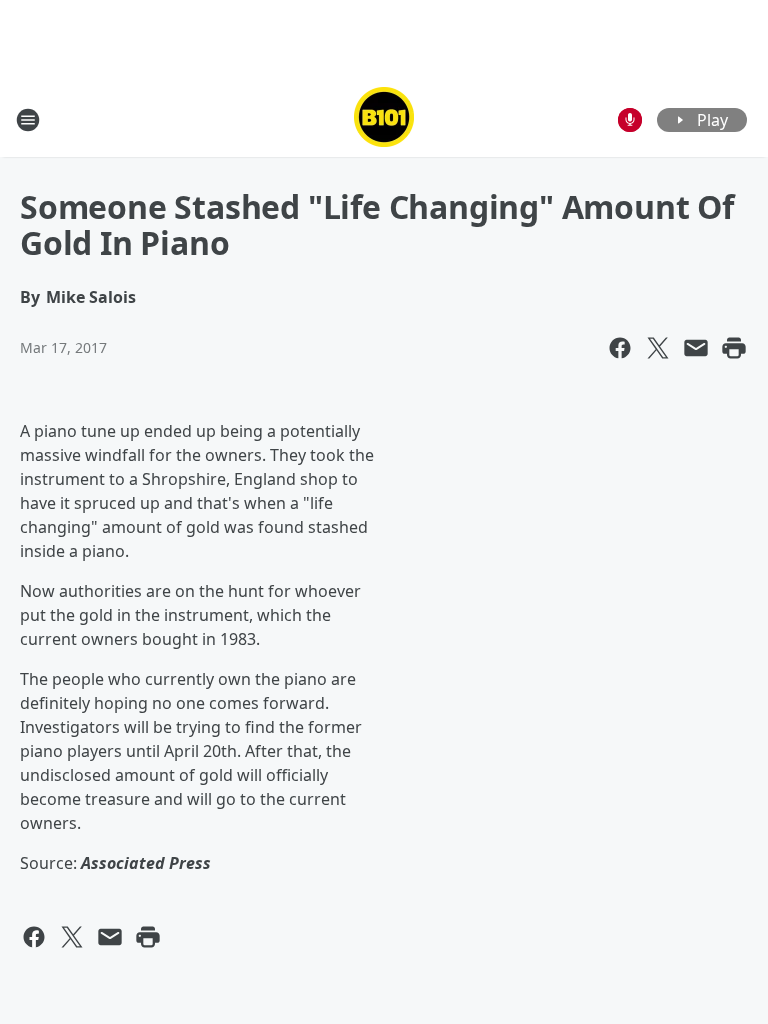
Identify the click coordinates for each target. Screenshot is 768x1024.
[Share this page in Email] (696, 348)
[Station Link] (384, 119)
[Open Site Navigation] (28, 120)
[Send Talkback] (630, 120)
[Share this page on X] (658, 348)
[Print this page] (734, 348)
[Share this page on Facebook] (620, 348)
